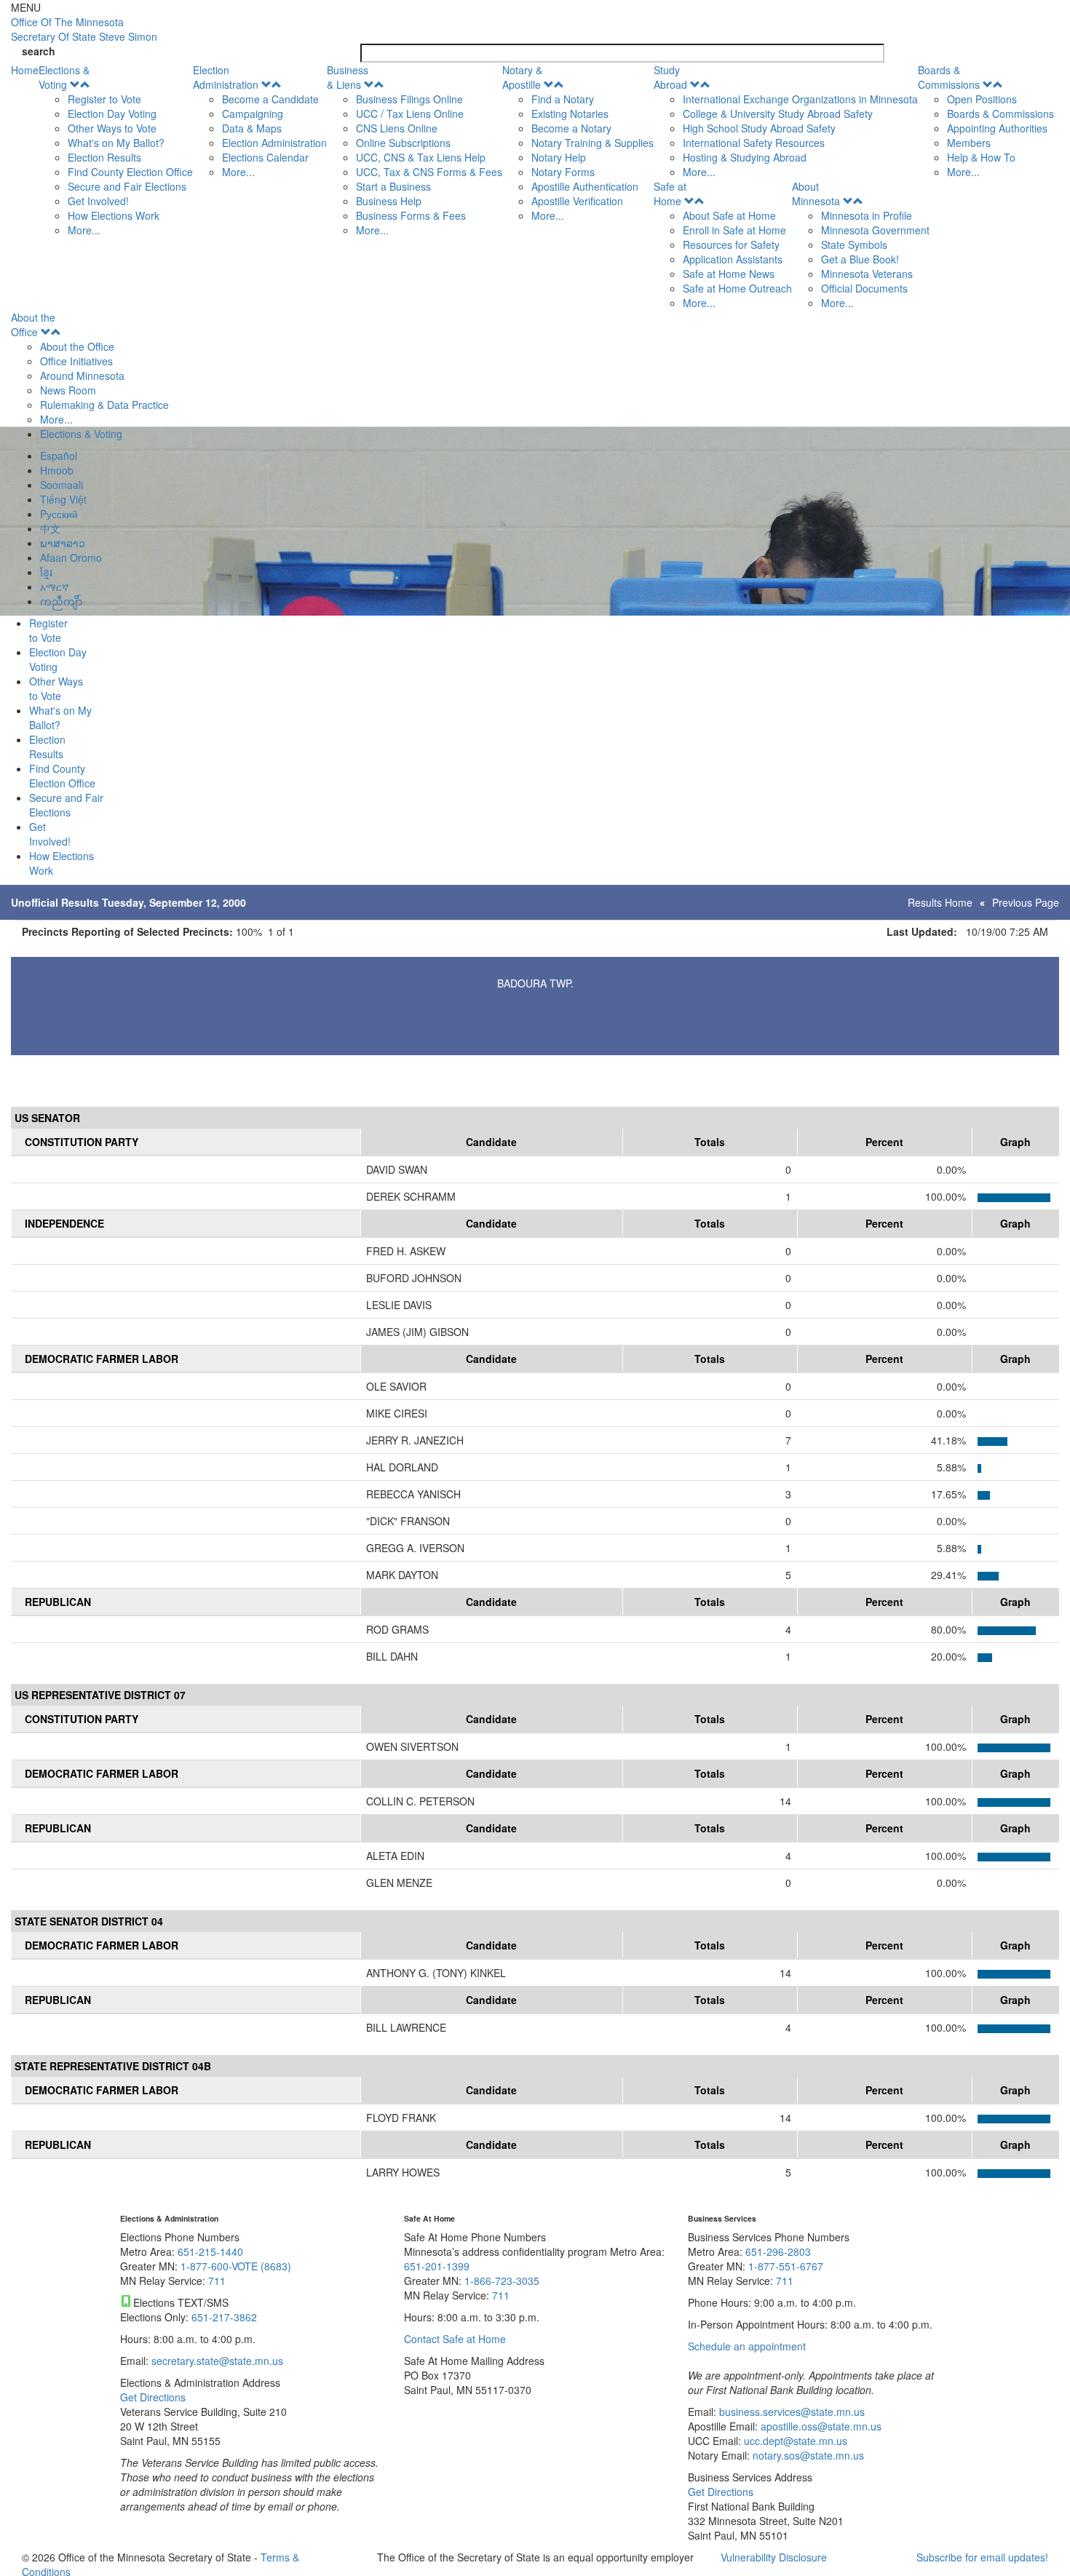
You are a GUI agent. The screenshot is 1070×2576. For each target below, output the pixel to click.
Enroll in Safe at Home (734, 230)
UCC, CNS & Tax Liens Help (421, 157)
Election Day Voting (112, 114)
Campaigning (253, 114)
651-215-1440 (210, 2251)
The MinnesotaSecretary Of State (84, 29)
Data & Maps (252, 128)
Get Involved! (98, 201)
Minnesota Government (875, 230)
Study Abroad (670, 77)
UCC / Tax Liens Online (410, 114)
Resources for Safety (731, 245)
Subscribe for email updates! (982, 2557)
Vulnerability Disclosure (774, 2557)
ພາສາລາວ (63, 543)
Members (969, 143)
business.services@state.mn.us (790, 2412)
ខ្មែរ (46, 572)
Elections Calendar (265, 157)
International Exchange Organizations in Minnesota (800, 99)
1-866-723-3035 (502, 2281)
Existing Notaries (570, 114)
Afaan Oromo (71, 557)
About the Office (33, 325)
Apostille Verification (577, 201)
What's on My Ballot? (116, 143)
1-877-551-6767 (786, 2266)
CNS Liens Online (397, 128)
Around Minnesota (82, 375)
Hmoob (57, 470)
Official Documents (864, 288)
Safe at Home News (729, 274)
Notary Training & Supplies (593, 143)
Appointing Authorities (997, 128)
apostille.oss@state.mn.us (820, 2426)
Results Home (940, 902)
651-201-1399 (437, 2266)
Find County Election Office (130, 172)
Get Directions (153, 2397)
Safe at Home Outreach (737, 288)
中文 (50, 528)
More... (84, 230)
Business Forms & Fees (411, 215)
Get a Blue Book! (860, 259)
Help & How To (981, 157)
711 (217, 2281)
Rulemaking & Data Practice (104, 405)
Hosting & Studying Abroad (745, 157)
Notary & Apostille (522, 77)
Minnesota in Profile (867, 215)
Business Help (389, 201)
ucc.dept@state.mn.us (794, 2441)
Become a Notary (571, 128)
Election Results (104, 157)
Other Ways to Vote (112, 128)
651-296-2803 (778, 2251)
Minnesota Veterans (867, 274)
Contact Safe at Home (455, 2339)
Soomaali (62, 485)
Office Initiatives (76, 361)
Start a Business (393, 186)
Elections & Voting (64, 77)
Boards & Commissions (949, 77)
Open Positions (982, 99)
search (39, 51)
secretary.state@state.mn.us (216, 2361)
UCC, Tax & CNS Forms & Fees (429, 172)
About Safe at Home (729, 215)
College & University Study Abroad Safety (778, 114)
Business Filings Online (409, 99)
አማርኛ (55, 587)
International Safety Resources (754, 143)
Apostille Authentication (585, 186)
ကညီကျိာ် (61, 601)
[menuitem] (116, 150)
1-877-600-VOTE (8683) (236, 2266)
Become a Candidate (270, 99)
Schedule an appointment (747, 2346)
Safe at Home (670, 194)
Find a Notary (563, 99)
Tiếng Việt (63, 499)
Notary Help (559, 157)
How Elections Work (114, 215)
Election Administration (226, 77)
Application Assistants (733, 259)
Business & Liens (348, 77)
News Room (68, 390)
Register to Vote (104, 99)
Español (59, 456)
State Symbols (854, 245)
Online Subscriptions (403, 143)
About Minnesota (816, 194)
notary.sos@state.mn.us (807, 2455)
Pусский (59, 514)
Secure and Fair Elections (127, 186)
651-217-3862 (224, 2317)
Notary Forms (563, 172)
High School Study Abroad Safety (759, 128)
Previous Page (1026, 902)
